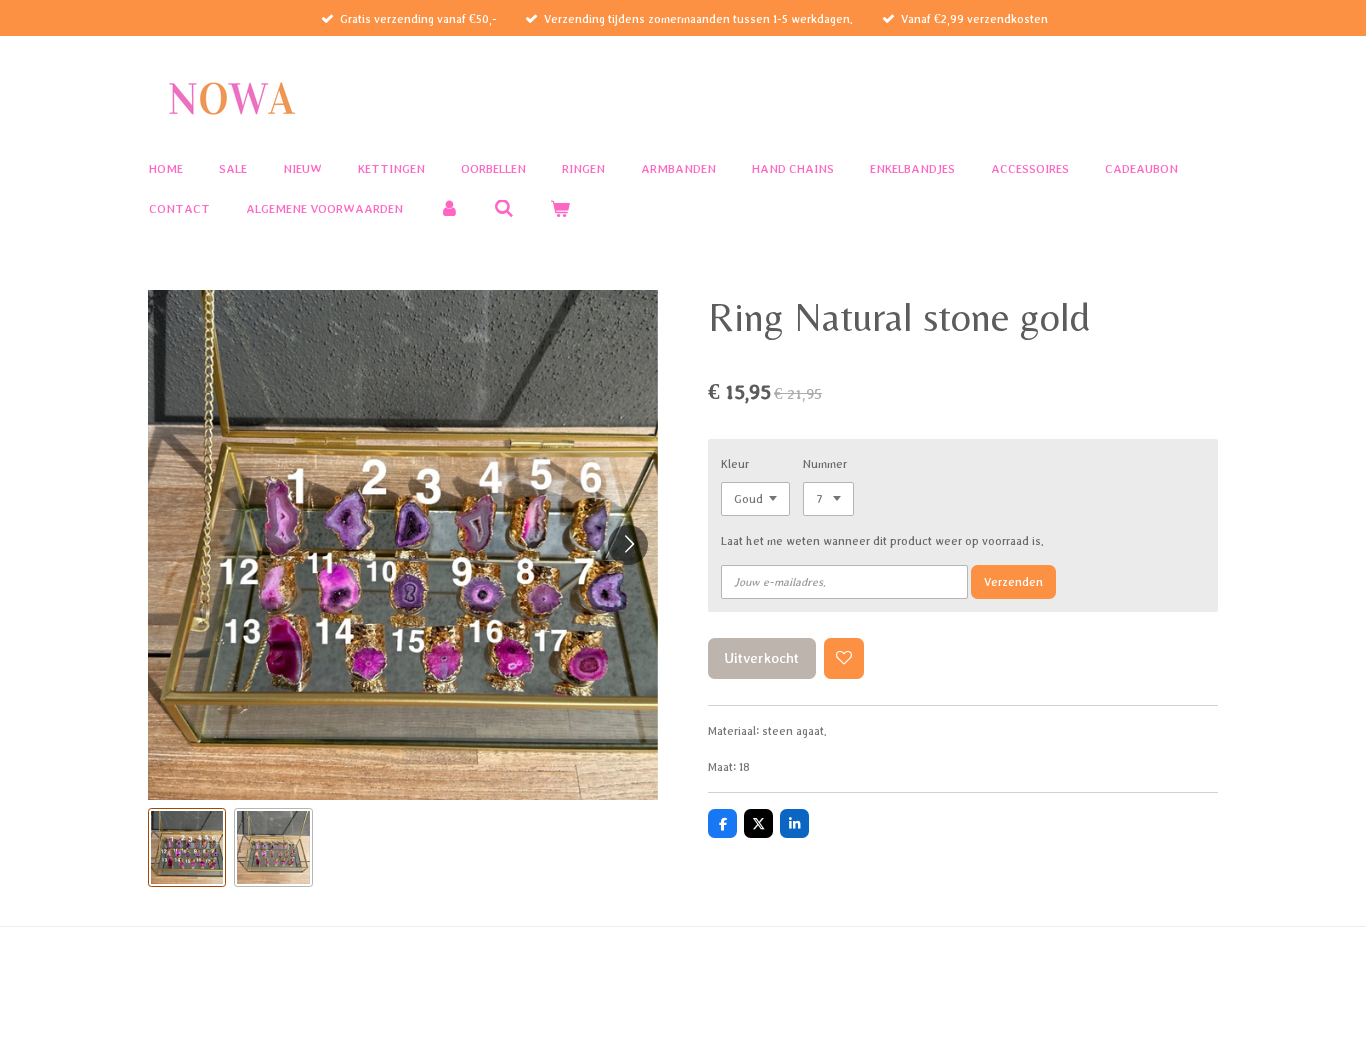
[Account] (449, 209)
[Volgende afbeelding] (628, 545)
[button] (187, 847)
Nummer (825, 463)
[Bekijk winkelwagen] (560, 209)
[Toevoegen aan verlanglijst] (844, 658)
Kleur (735, 463)
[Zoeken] (505, 209)
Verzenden (1013, 581)
